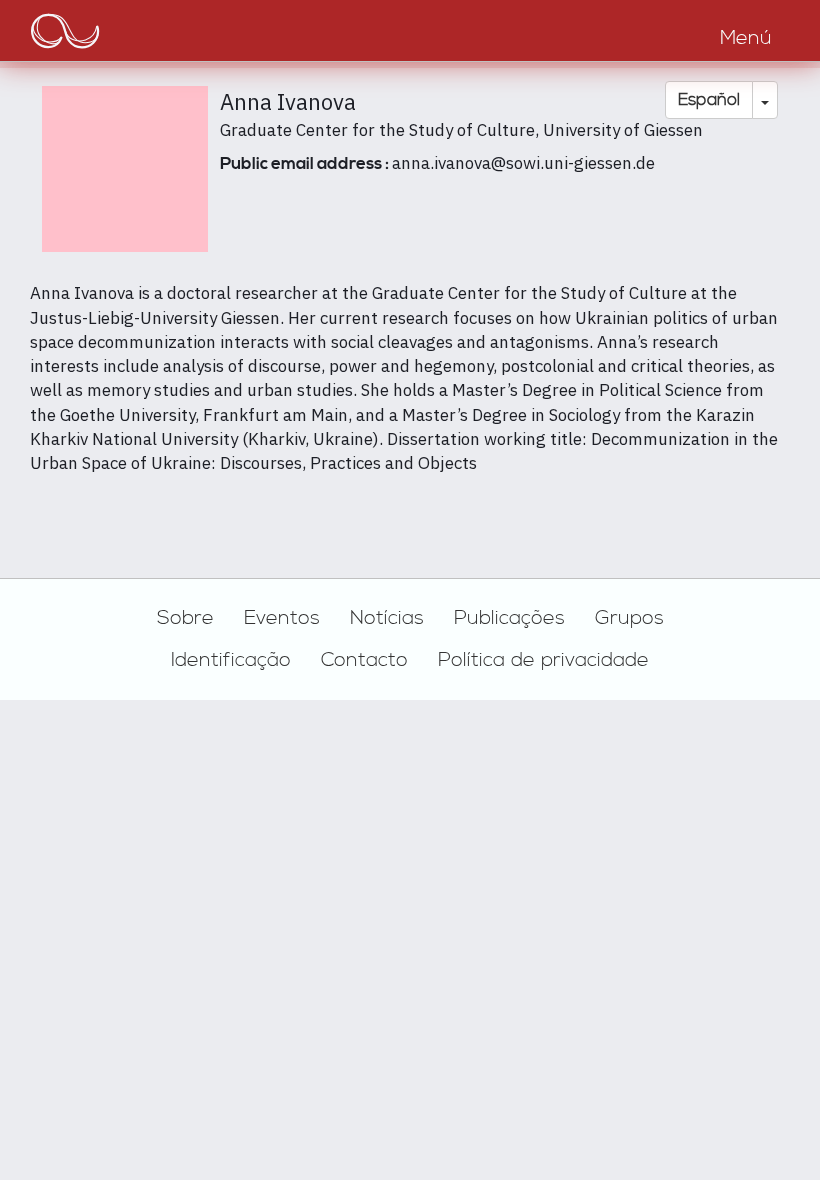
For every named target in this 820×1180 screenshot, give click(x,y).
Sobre (185, 618)
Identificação (231, 660)
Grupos (629, 618)
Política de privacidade (543, 660)
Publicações (509, 618)
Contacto (364, 660)
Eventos (282, 618)
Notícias (387, 618)
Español (709, 100)
